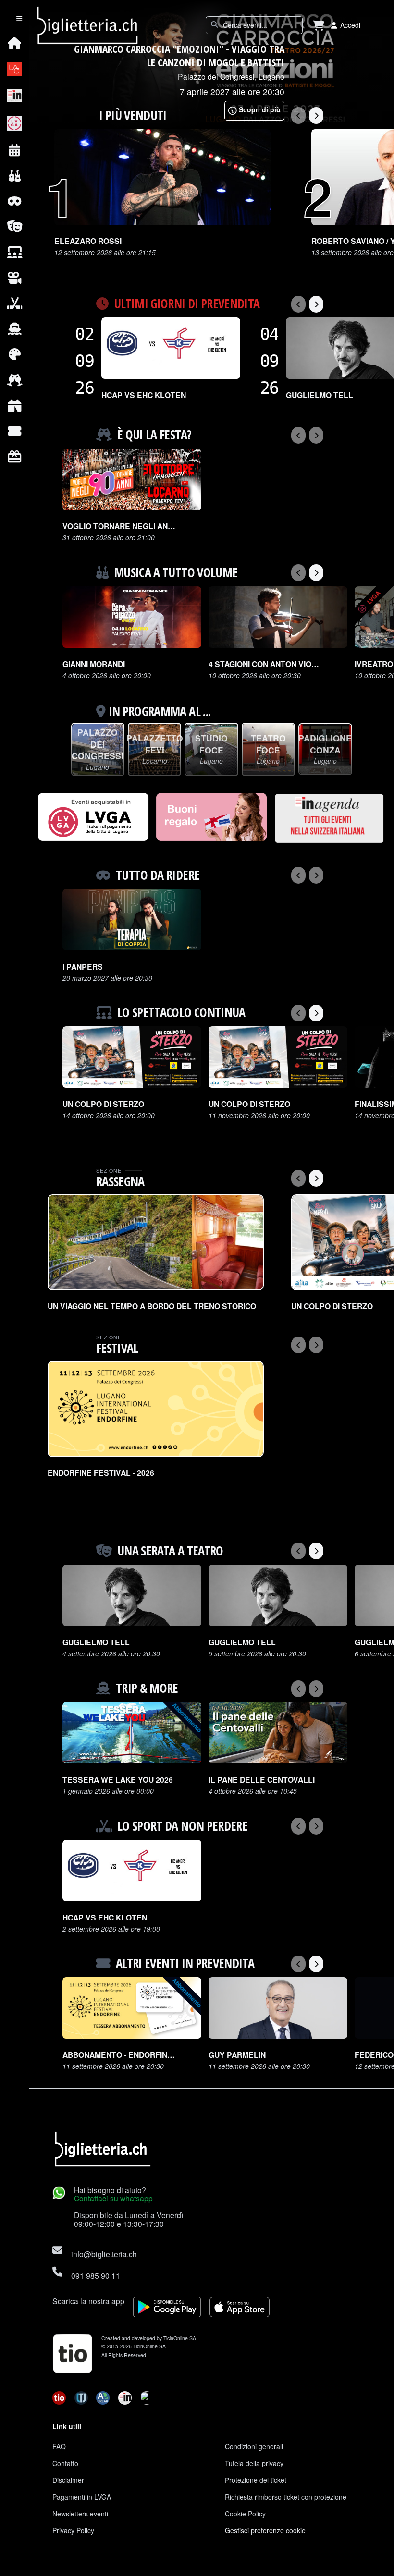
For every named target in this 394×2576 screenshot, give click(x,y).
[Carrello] (319, 25)
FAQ (59, 2446)
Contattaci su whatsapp (113, 2198)
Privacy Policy (73, 2530)
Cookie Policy (245, 2514)
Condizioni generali (254, 2446)
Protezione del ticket (256, 2480)
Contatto (65, 2463)
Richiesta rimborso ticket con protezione (286, 2497)
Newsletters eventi (80, 2514)
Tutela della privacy (254, 2463)
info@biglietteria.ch (104, 2254)
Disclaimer (68, 2480)
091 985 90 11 (96, 2275)
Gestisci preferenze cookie (265, 2530)
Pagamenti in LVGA (82, 2497)
